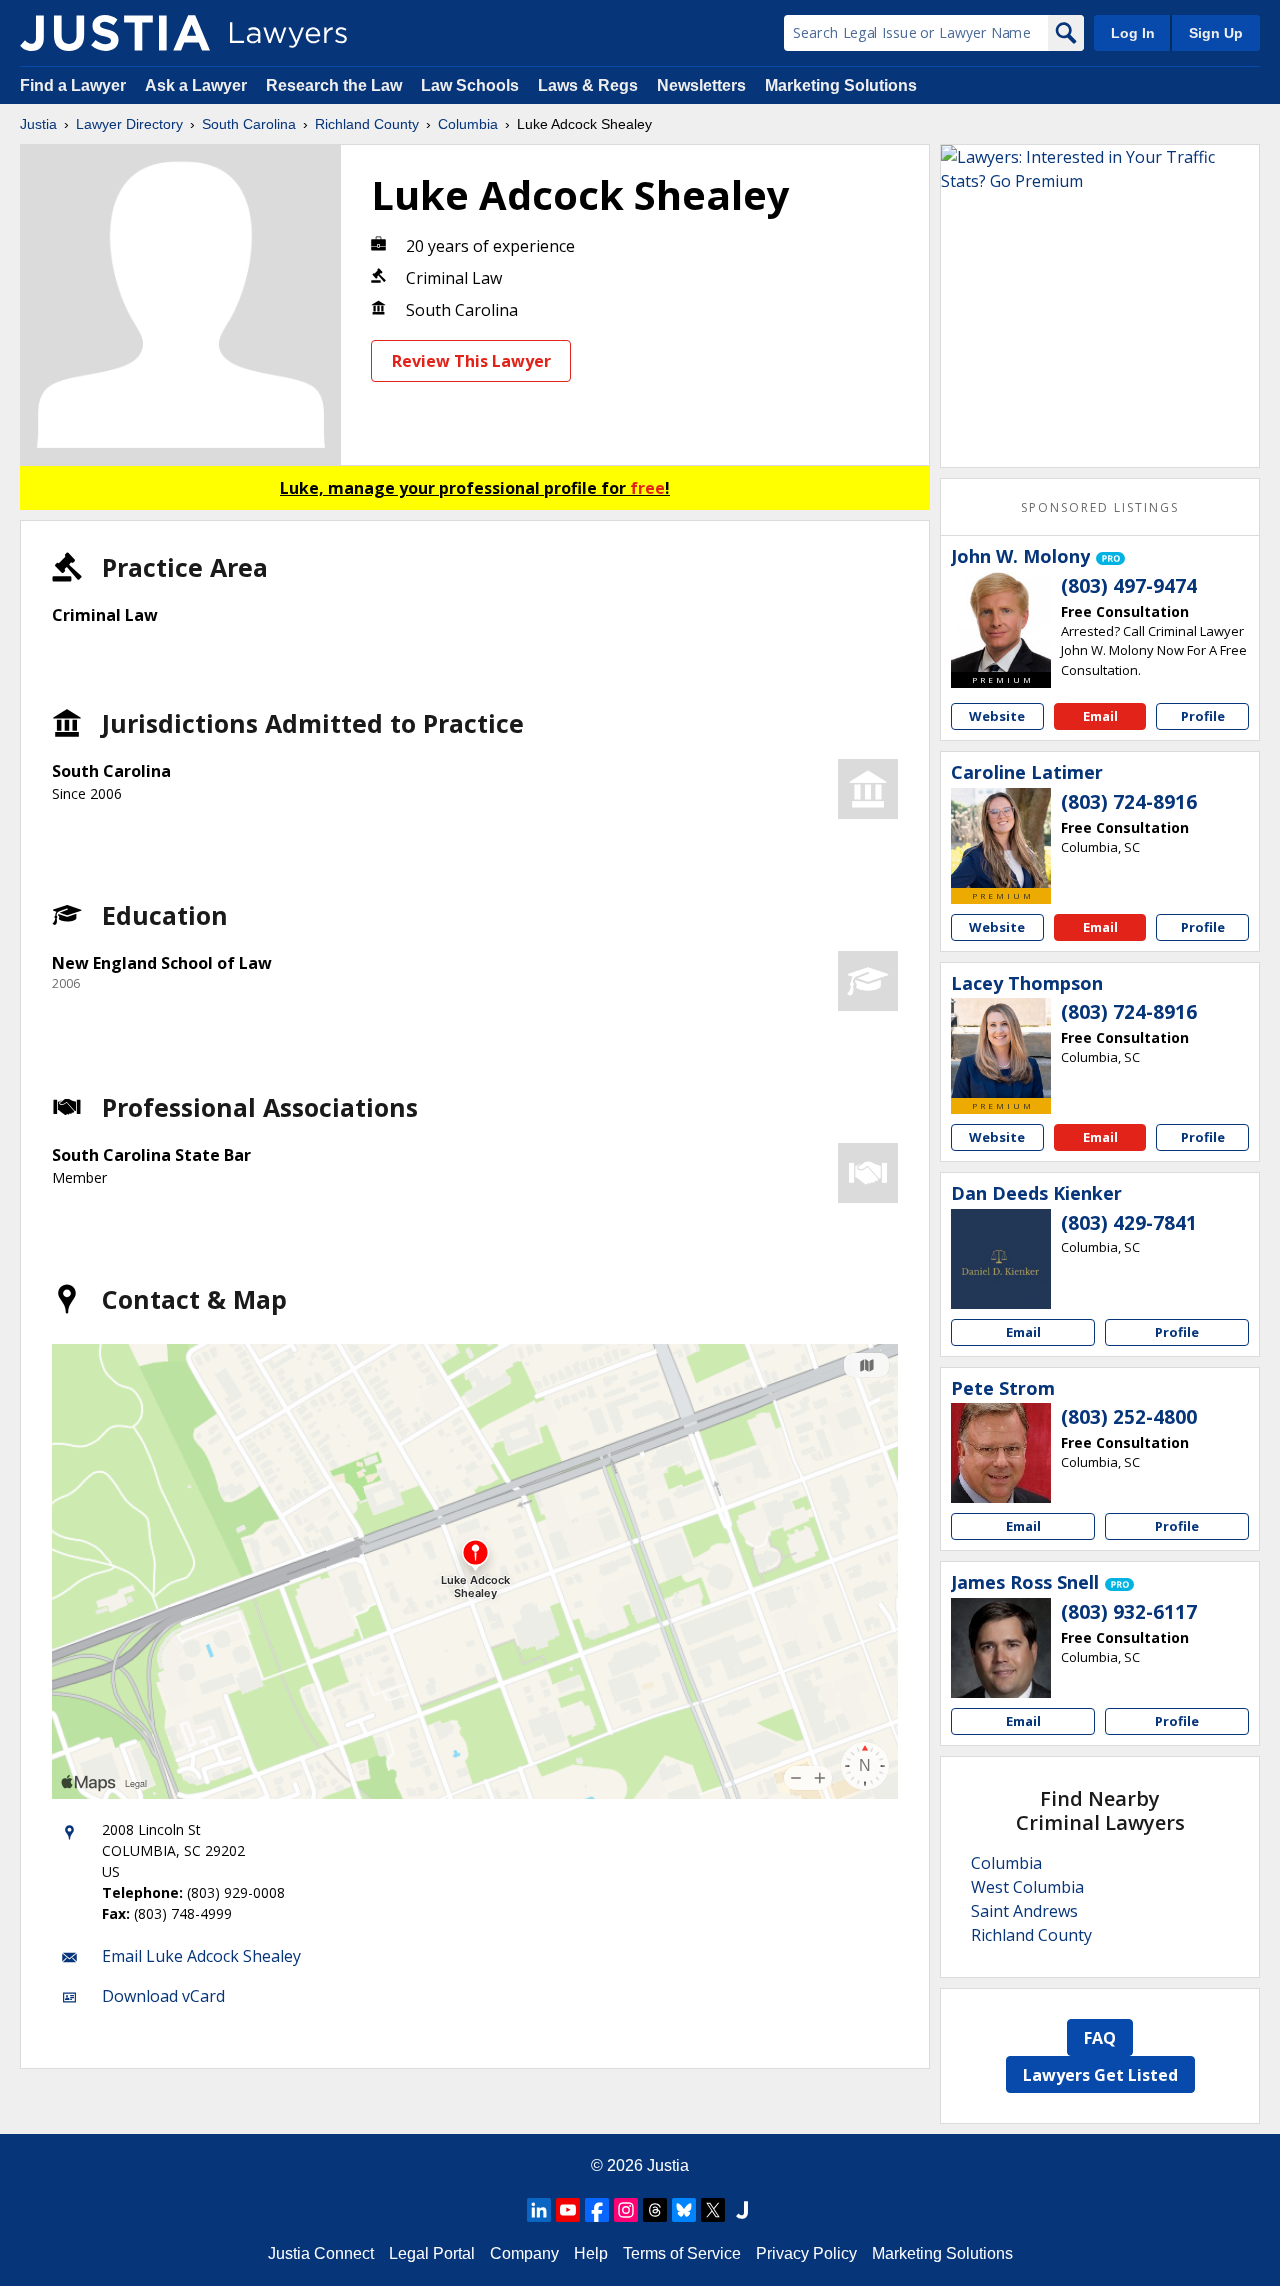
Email (1100, 716)
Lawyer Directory (129, 124)
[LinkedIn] (539, 2210)
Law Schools (470, 85)
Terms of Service (682, 2253)
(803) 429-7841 (1129, 1223)
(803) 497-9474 (1129, 586)
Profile (1203, 716)
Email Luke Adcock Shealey (201, 1956)
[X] (713, 2210)
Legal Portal (432, 2253)
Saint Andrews (1024, 1911)
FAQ (1100, 2038)
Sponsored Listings (1100, 507)
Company (524, 2253)
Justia (38, 124)
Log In (1133, 33)
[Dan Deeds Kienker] (1001, 1259)
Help (591, 2253)
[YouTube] (568, 2210)
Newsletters (701, 85)
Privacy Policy (806, 2253)
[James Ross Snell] (1001, 1648)
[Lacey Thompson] (1001, 1048)
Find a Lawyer (73, 85)
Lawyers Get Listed (1100, 2075)
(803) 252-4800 (1129, 1417)
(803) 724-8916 (1129, 802)
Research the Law (334, 85)
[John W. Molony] (1001, 622)
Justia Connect (321, 2253)
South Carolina (249, 124)
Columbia (468, 124)
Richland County (367, 124)
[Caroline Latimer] (1001, 838)
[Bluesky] (684, 2210)
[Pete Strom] (1001, 1453)
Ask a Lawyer (198, 85)
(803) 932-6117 (1129, 1612)
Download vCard (163, 1996)
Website (997, 716)
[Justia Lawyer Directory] (115, 33)
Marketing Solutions (841, 85)
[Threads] (655, 2210)
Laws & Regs (588, 85)
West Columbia (1027, 1887)
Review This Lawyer (471, 361)
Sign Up (1216, 33)
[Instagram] (626, 2210)
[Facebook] (597, 2210)
